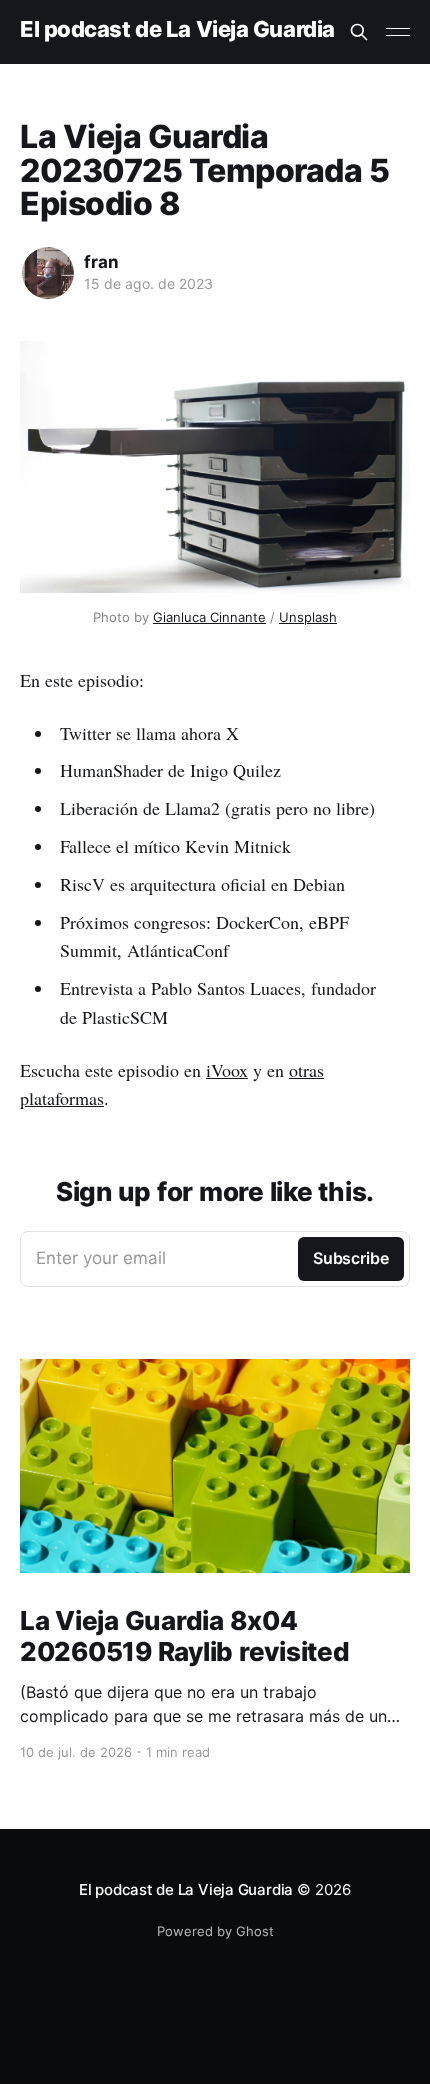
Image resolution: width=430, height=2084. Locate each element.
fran (101, 262)
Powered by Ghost (215, 1931)
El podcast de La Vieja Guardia (177, 29)
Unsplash (308, 617)
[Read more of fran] (48, 273)
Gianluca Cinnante (209, 617)
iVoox (227, 1070)
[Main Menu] (398, 32)
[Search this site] (359, 32)
